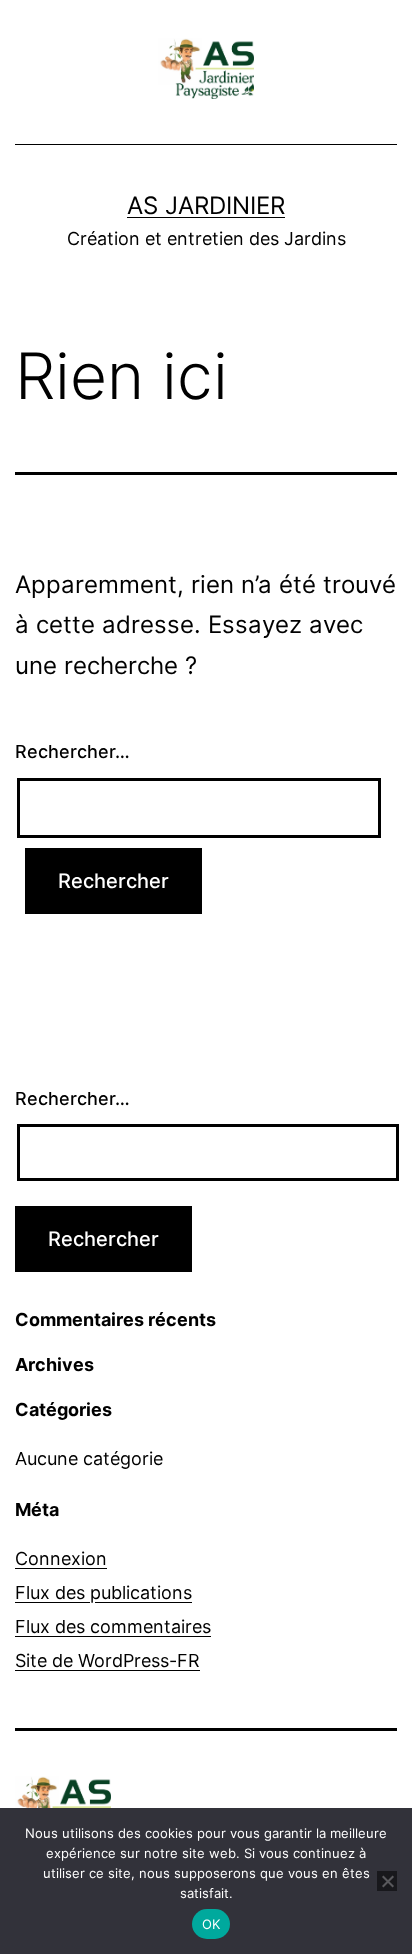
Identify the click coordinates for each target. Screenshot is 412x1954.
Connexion (61, 1558)
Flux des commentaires (113, 1626)
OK (211, 1924)
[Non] (387, 1881)
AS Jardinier (206, 205)
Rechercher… (72, 751)
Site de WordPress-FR (107, 1660)
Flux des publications (103, 1592)
